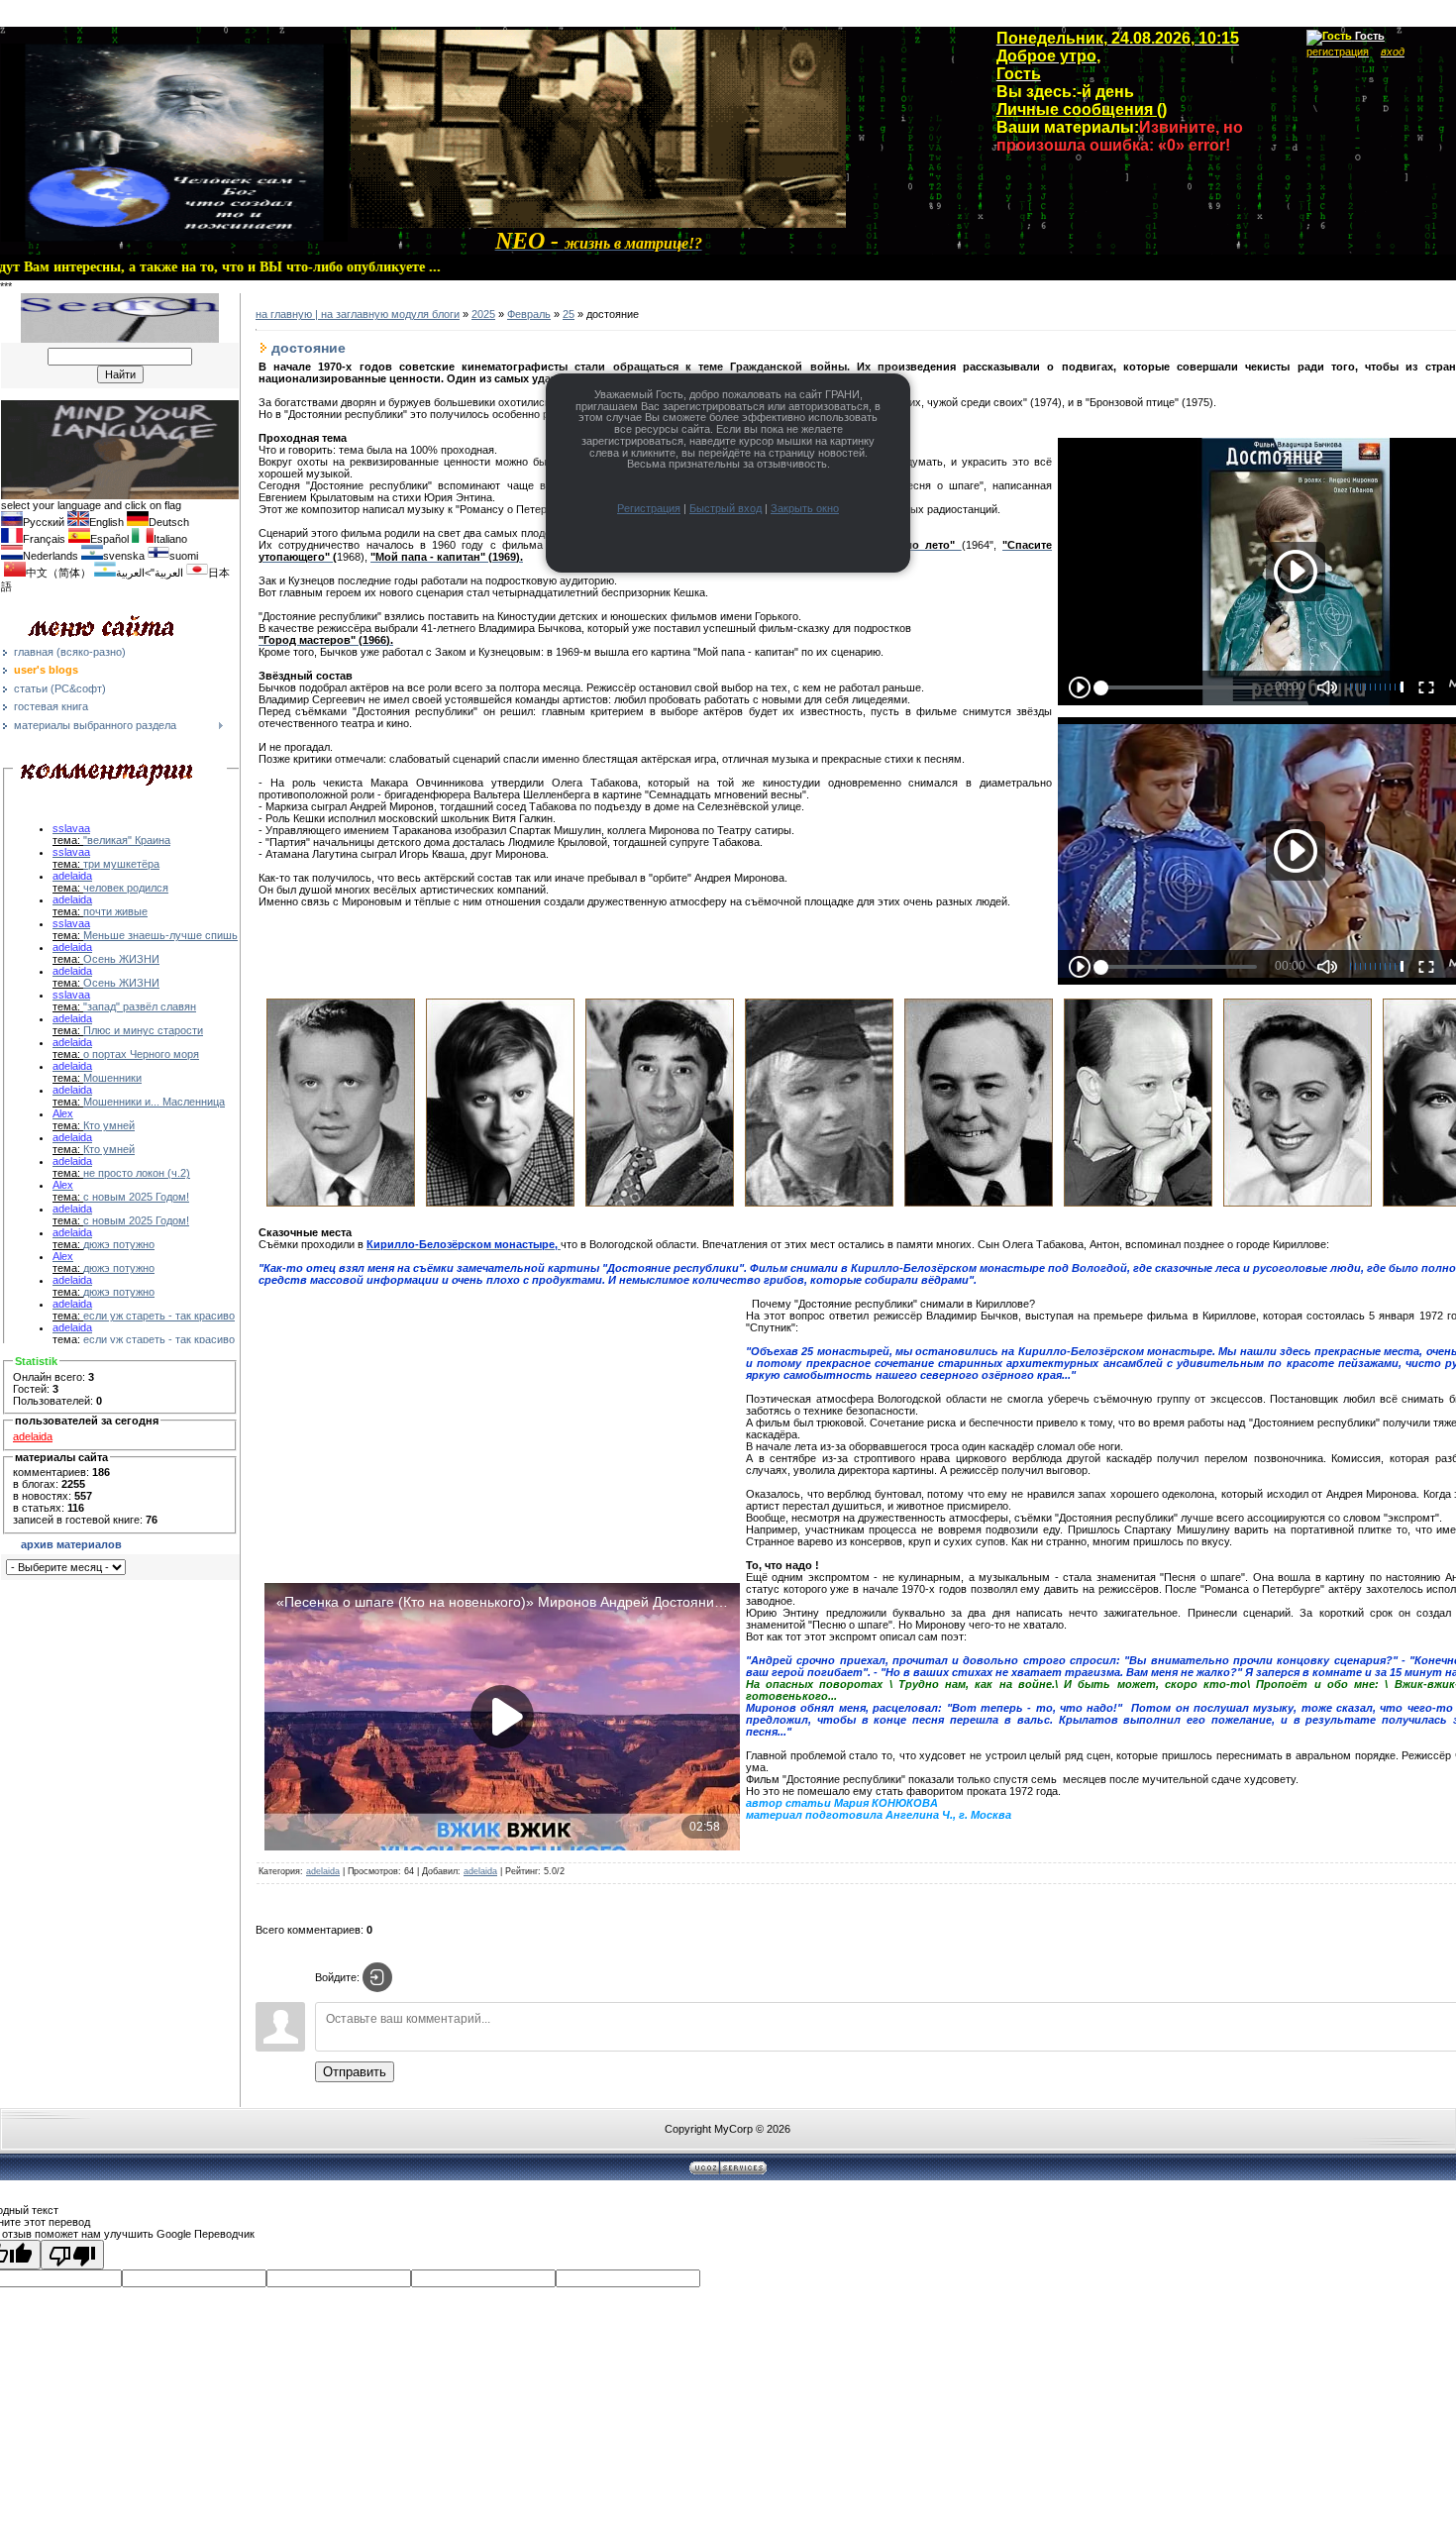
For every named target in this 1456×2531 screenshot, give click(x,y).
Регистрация (649, 508)
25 (569, 314)
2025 (483, 314)
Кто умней (109, 1125)
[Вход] (377, 1977)
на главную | (288, 314)
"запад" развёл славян (140, 1006)
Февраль (529, 314)
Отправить (355, 2072)
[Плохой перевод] (72, 2255)
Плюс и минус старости (143, 1030)
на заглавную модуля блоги (390, 314)
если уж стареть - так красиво (159, 1316)
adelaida (33, 1436)
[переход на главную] (598, 224)
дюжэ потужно (119, 1244)
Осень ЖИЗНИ (121, 959)
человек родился (126, 888)
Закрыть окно (805, 508)
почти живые (115, 911)
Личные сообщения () (1082, 109)
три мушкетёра (121, 864)
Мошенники (112, 1078)
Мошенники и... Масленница (154, 1102)
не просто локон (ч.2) (137, 1173)
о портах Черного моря (141, 1054)
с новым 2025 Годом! (136, 1197)
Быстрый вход (726, 508)
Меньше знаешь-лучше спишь (160, 935)
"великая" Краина (127, 840)
